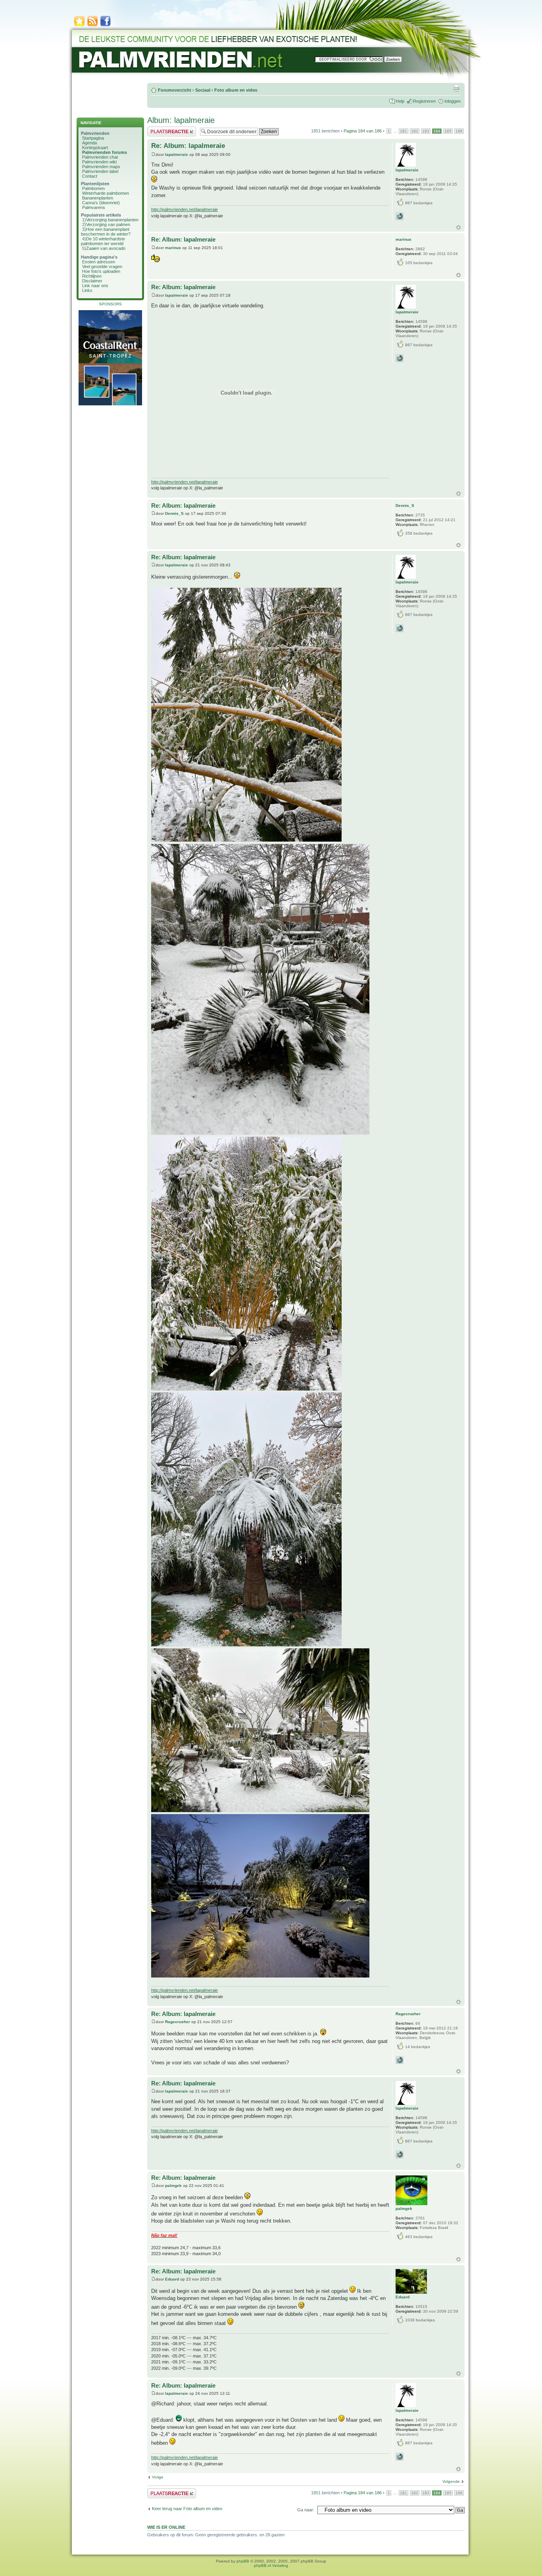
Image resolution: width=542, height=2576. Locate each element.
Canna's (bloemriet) (101, 203)
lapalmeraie (177, 154)
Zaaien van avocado (106, 248)
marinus (173, 248)
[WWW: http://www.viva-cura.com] (400, 2060)
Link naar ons (95, 286)
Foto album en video (236, 90)
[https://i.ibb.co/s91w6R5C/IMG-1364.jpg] (246, 840)
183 (426, 131)
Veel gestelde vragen (102, 267)
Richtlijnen (92, 276)
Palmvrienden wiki (99, 162)
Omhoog (458, 227)
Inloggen (453, 101)
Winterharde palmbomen (106, 193)
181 (404, 131)
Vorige (158, 2477)
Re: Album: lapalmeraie (188, 146)
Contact (90, 176)
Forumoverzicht (175, 90)
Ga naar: (306, 2510)
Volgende (451, 2481)
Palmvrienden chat (100, 157)
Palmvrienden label (100, 171)
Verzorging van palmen (108, 224)
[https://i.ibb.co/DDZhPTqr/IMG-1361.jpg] (246, 1389)
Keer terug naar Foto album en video (187, 2509)
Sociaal (203, 90)
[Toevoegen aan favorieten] (79, 26)
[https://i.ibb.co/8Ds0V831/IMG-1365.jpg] (260, 1810)
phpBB (243, 2561)
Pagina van (363, 131)
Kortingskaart (95, 148)
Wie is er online (166, 2527)
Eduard (172, 2279)
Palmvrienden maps (101, 167)
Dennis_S (174, 513)
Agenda (89, 143)
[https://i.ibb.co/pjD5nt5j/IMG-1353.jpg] (246, 1645)
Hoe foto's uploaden (101, 271)
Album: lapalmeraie (181, 120)
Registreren (424, 101)
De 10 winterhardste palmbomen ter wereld (103, 241)
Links (87, 290)
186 (459, 131)
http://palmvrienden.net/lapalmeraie (185, 209)
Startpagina (93, 138)
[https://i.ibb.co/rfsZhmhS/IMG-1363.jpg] (260, 1133)
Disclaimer (92, 281)
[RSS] (92, 26)
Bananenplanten (98, 198)
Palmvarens (94, 207)
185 (448, 131)
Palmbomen (93, 188)
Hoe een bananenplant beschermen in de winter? (106, 232)
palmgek (173, 2186)
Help (400, 101)
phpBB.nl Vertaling (271, 2565)
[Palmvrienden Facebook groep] (106, 26)
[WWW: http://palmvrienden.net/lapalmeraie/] (400, 216)
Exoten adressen (99, 262)
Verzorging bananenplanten (112, 220)
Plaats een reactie (164, 129)
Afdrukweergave (456, 88)
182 (415, 131)
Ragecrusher (178, 2022)
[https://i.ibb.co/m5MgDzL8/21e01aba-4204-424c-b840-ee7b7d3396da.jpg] (260, 1976)
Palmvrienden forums (105, 152)
